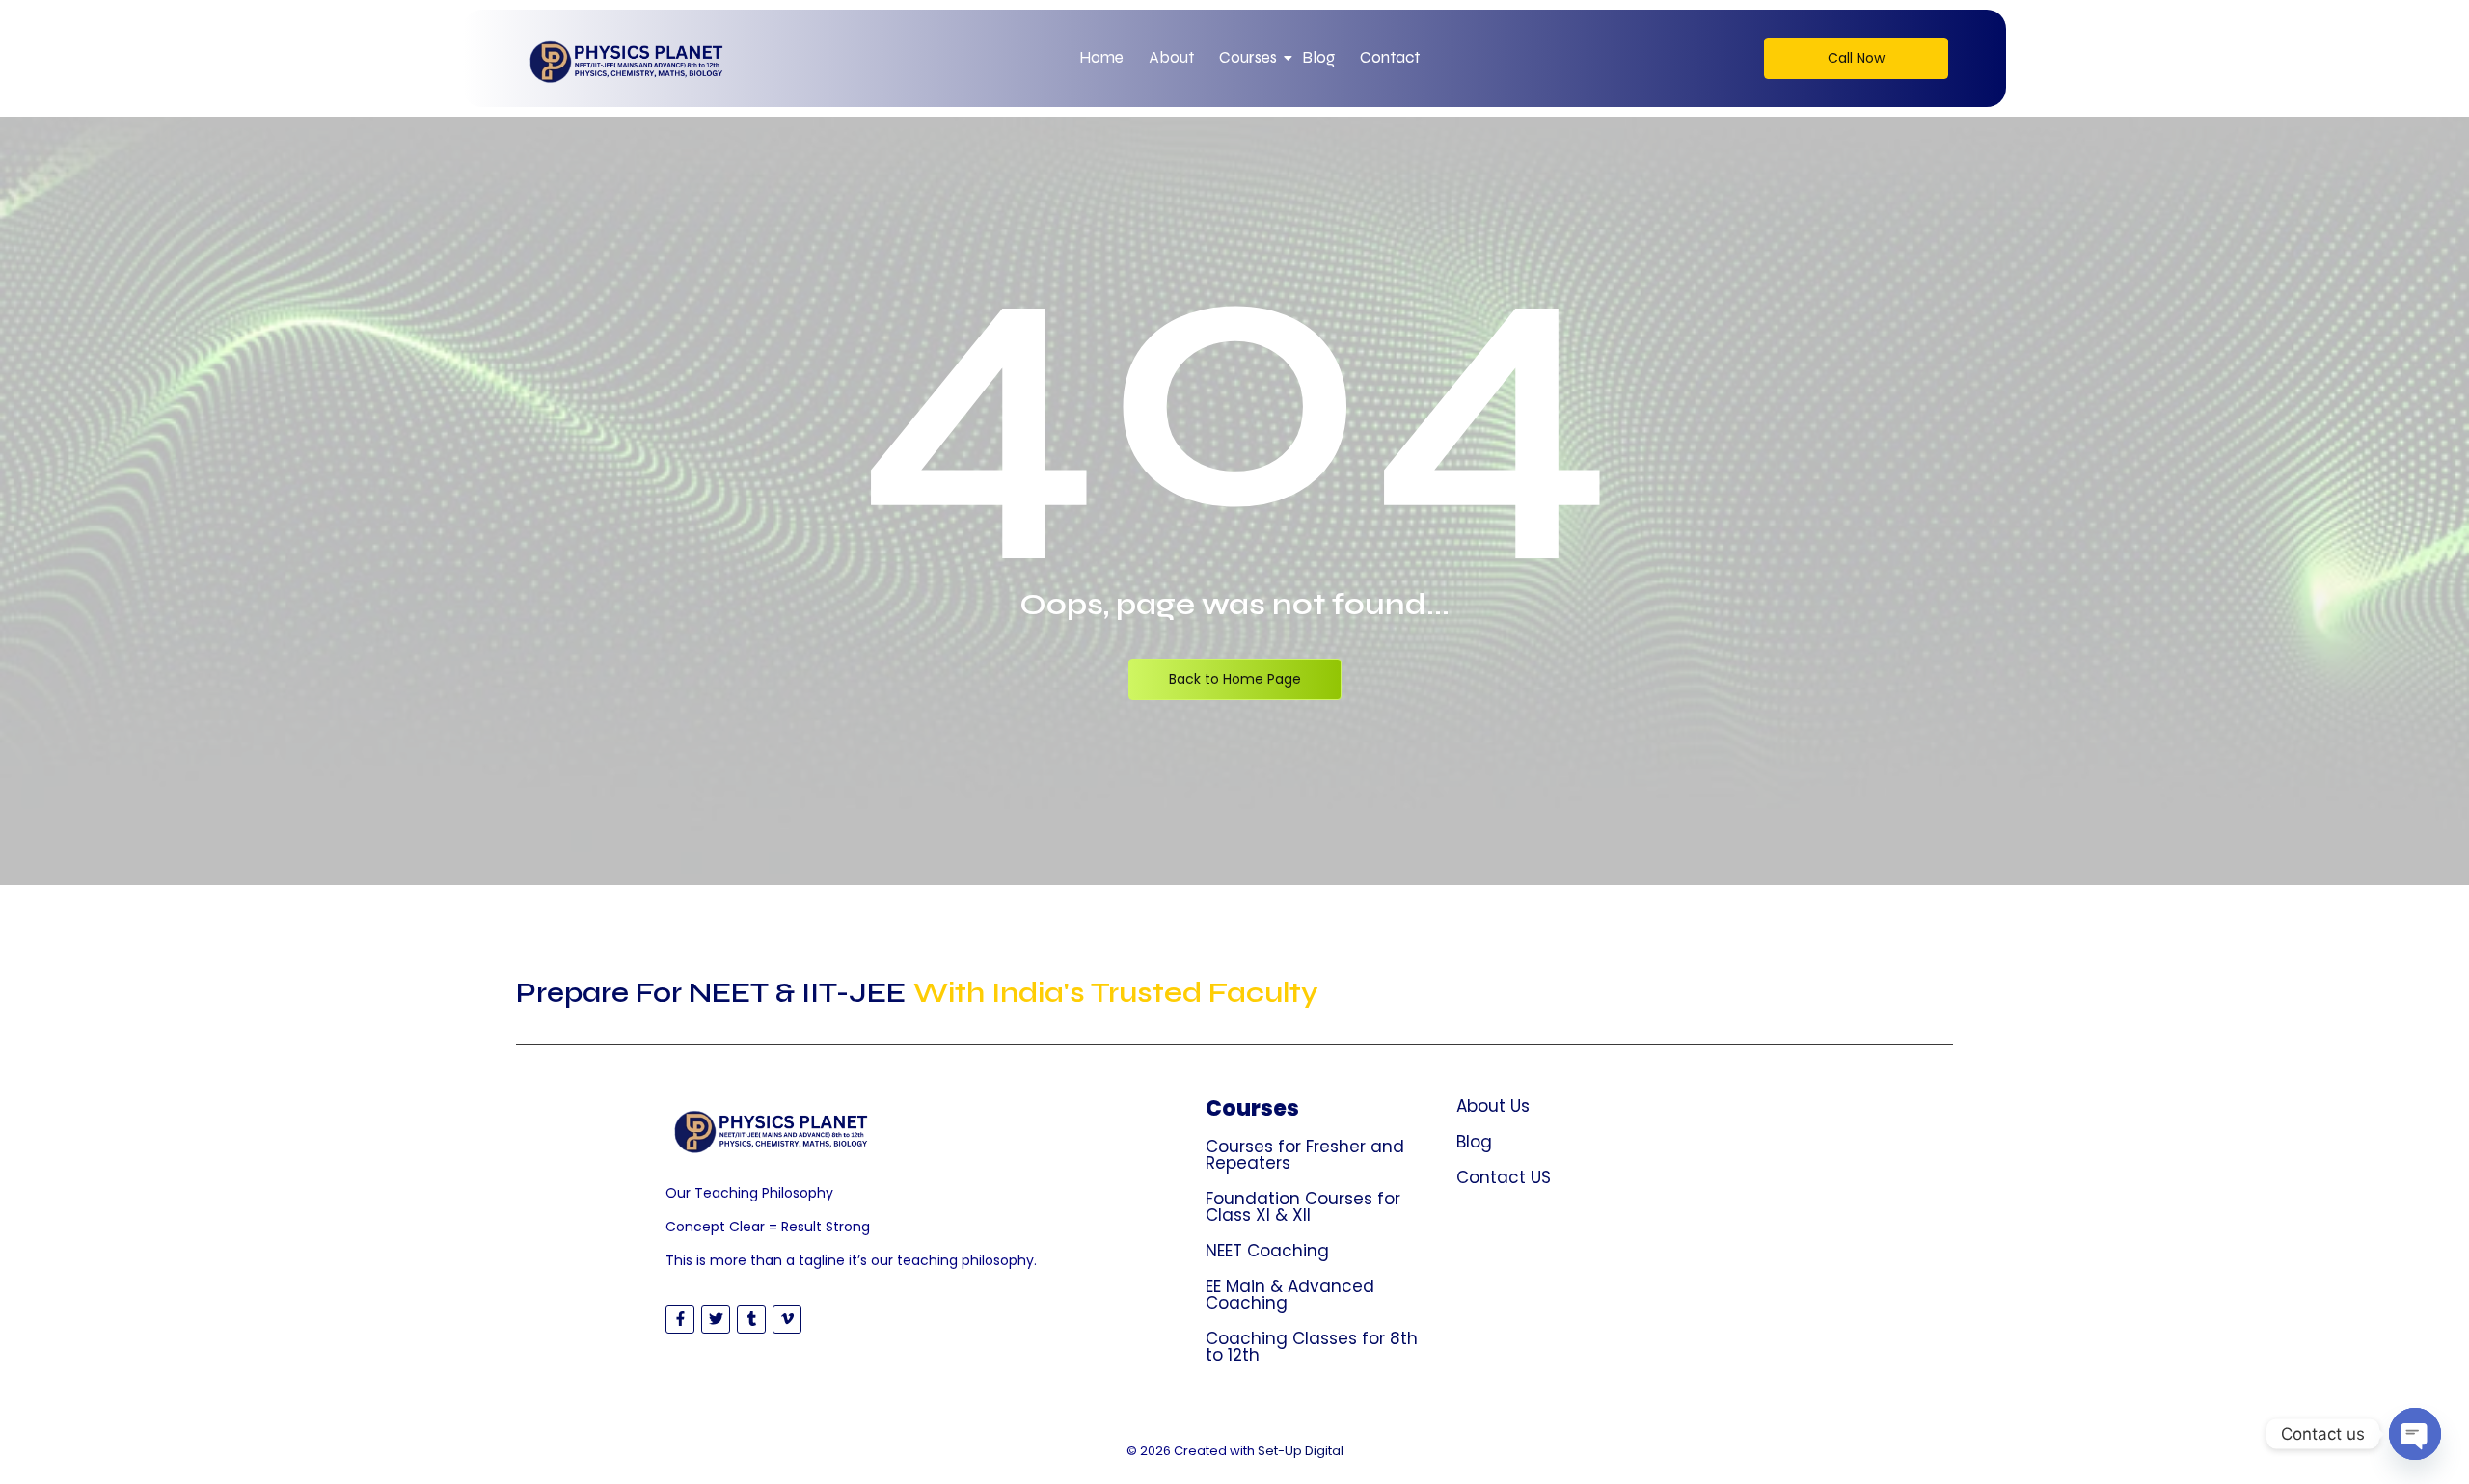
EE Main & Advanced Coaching (1290, 1295)
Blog (1318, 57)
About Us (1493, 1106)
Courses (1248, 57)
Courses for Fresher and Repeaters (1305, 1155)
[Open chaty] (2415, 1434)
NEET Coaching (1267, 1251)
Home (1101, 57)
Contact (1390, 57)
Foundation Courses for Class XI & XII (1303, 1207)
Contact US (1504, 1177)
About (1171, 57)
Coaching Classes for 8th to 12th (1312, 1347)
